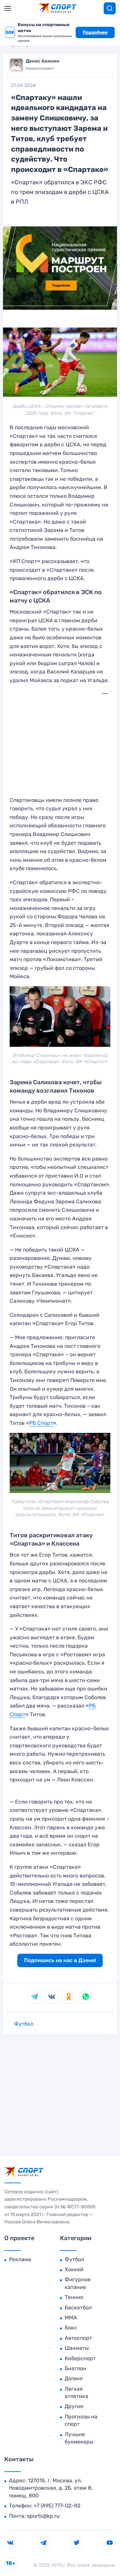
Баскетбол (78, 2308)
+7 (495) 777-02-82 (57, 2506)
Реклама (20, 2259)
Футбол (24, 2024)
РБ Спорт (41, 1423)
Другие (74, 2406)
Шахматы (77, 2348)
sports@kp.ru (43, 2516)
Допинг (74, 2378)
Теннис (74, 2297)
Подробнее (95, 32)
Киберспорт (80, 2358)
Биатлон (75, 2368)
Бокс (71, 2328)
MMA (71, 2318)
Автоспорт (78, 2338)
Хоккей (74, 2269)
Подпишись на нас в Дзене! (60, 1960)
